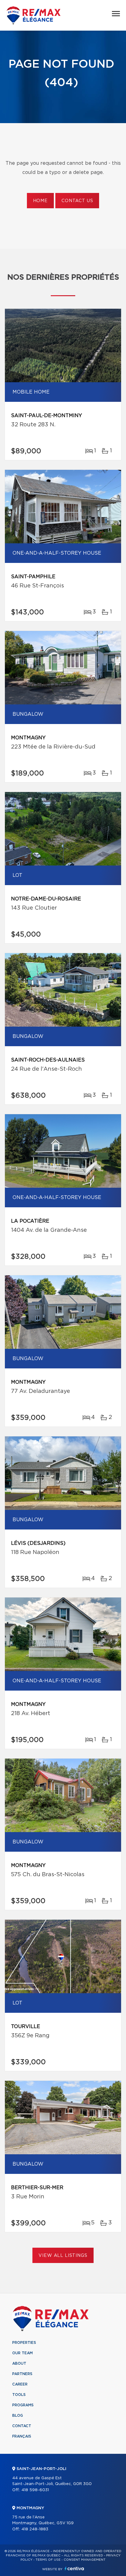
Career (20, 2384)
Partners (22, 2374)
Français (22, 2436)
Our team (22, 2353)
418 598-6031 (35, 2490)
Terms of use (48, 2560)
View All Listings (63, 2256)
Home (40, 201)
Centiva (74, 2568)
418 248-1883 (35, 2529)
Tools (19, 2395)
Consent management (85, 2560)
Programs (23, 2405)
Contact (22, 2426)
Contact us (77, 201)
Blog (18, 2416)
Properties (24, 2343)
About (19, 2363)
